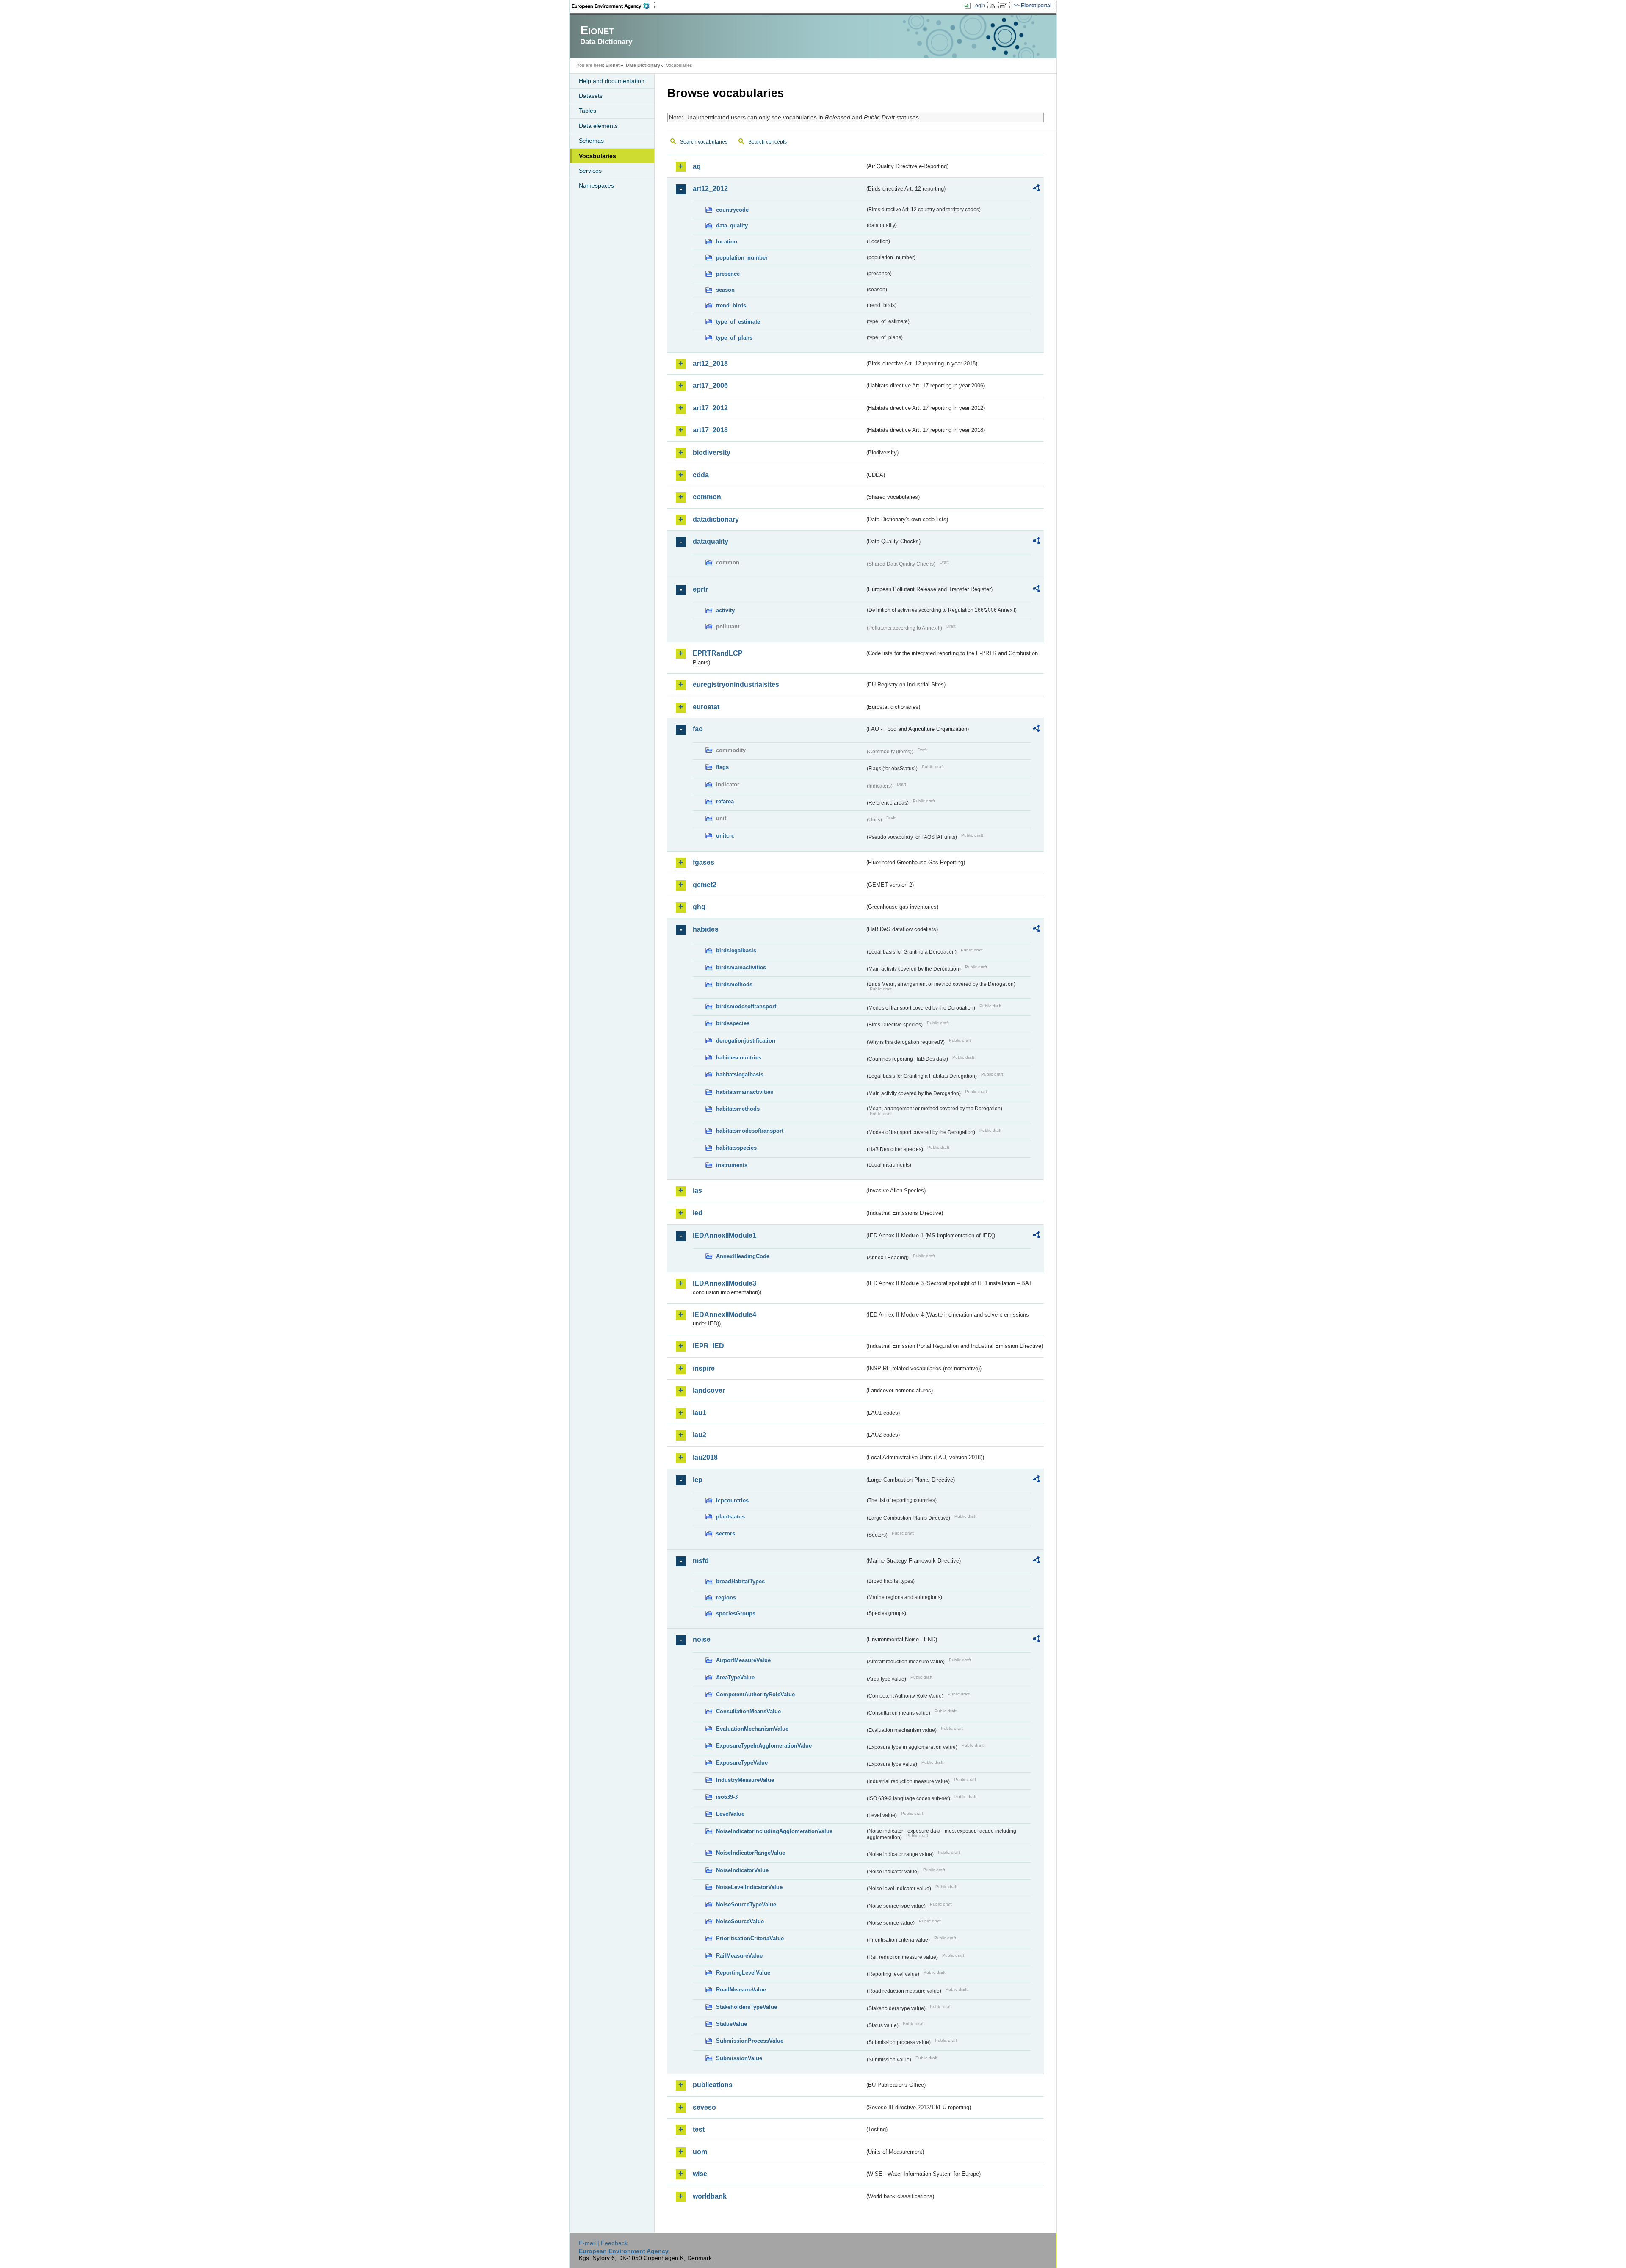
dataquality (711, 541)
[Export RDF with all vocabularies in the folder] (1036, 189)
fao (698, 729)
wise (700, 2174)
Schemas (591, 141)
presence (728, 274)
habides (706, 929)
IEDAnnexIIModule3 (725, 1283)
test (699, 2129)
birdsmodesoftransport (746, 1006)
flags (722, 767)
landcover (709, 1390)
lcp (698, 1480)
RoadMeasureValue (741, 1990)
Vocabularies (597, 156)
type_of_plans (734, 338)
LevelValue (730, 1814)
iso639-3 (727, 1797)
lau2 (700, 1435)
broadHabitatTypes (740, 1581)
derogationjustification (746, 1041)
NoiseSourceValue (740, 1921)
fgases (704, 862)
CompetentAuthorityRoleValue (755, 1694)
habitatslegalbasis (740, 1075)
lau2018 (705, 1457)
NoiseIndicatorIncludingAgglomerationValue (774, 1831)
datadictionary (716, 519)
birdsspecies (733, 1023)
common (707, 497)
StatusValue (731, 2024)
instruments (732, 1165)
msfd (701, 1561)
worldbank (710, 2196)
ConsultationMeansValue (748, 1711)
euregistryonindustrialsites (736, 685)
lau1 (700, 1413)
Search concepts (767, 142)
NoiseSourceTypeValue (746, 1904)
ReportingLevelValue (743, 1973)
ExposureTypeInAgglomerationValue (764, 1746)
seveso (704, 2107)
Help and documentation (612, 81)
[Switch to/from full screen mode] (1005, 6)
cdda (701, 475)
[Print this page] (994, 6)
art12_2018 (710, 364)
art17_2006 (710, 386)
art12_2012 (710, 189)
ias (697, 1191)
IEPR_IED (708, 1346)
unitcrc (725, 836)
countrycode (732, 210)
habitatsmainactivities (745, 1092)
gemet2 (705, 885)
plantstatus (730, 1517)
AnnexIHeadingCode (743, 1256)
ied (698, 1213)
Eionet (613, 65)
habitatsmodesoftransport (750, 1131)
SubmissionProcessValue (750, 2041)
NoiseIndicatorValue (742, 1870)
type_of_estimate (738, 322)
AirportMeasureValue (743, 1660)
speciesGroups (736, 1614)
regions (726, 1597)
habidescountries (739, 1058)
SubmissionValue (739, 2058)
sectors (726, 1534)
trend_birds (731, 306)
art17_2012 (710, 408)
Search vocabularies (704, 142)
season (725, 290)
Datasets (591, 96)
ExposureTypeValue (742, 1763)
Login (979, 6)
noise (702, 1639)
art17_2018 (710, 430)
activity (725, 610)
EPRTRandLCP (718, 653)
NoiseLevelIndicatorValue (749, 1887)
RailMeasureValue (739, 1956)
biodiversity (712, 452)
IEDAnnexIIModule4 (725, 1315)
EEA (614, 6)
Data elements (598, 126)
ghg (699, 907)
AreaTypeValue (735, 1677)
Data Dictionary (643, 65)
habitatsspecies (736, 1148)
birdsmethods (734, 984)
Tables (588, 111)
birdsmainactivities (741, 967)
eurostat (706, 707)
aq (697, 166)
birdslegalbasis (736, 950)
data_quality (732, 225)
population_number (742, 258)
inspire (704, 1368)
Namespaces (596, 185)
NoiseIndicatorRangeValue (751, 1853)
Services (590, 171)
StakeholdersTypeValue (747, 2007)
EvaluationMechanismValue (752, 1729)
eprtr (700, 589)
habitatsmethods (738, 1109)
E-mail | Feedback (603, 2243)
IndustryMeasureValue (745, 1780)
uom (700, 2152)
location (727, 242)
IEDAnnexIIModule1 (725, 1235)
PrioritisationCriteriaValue (750, 1938)
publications (713, 2085)
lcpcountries (732, 1500)
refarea (725, 801)
